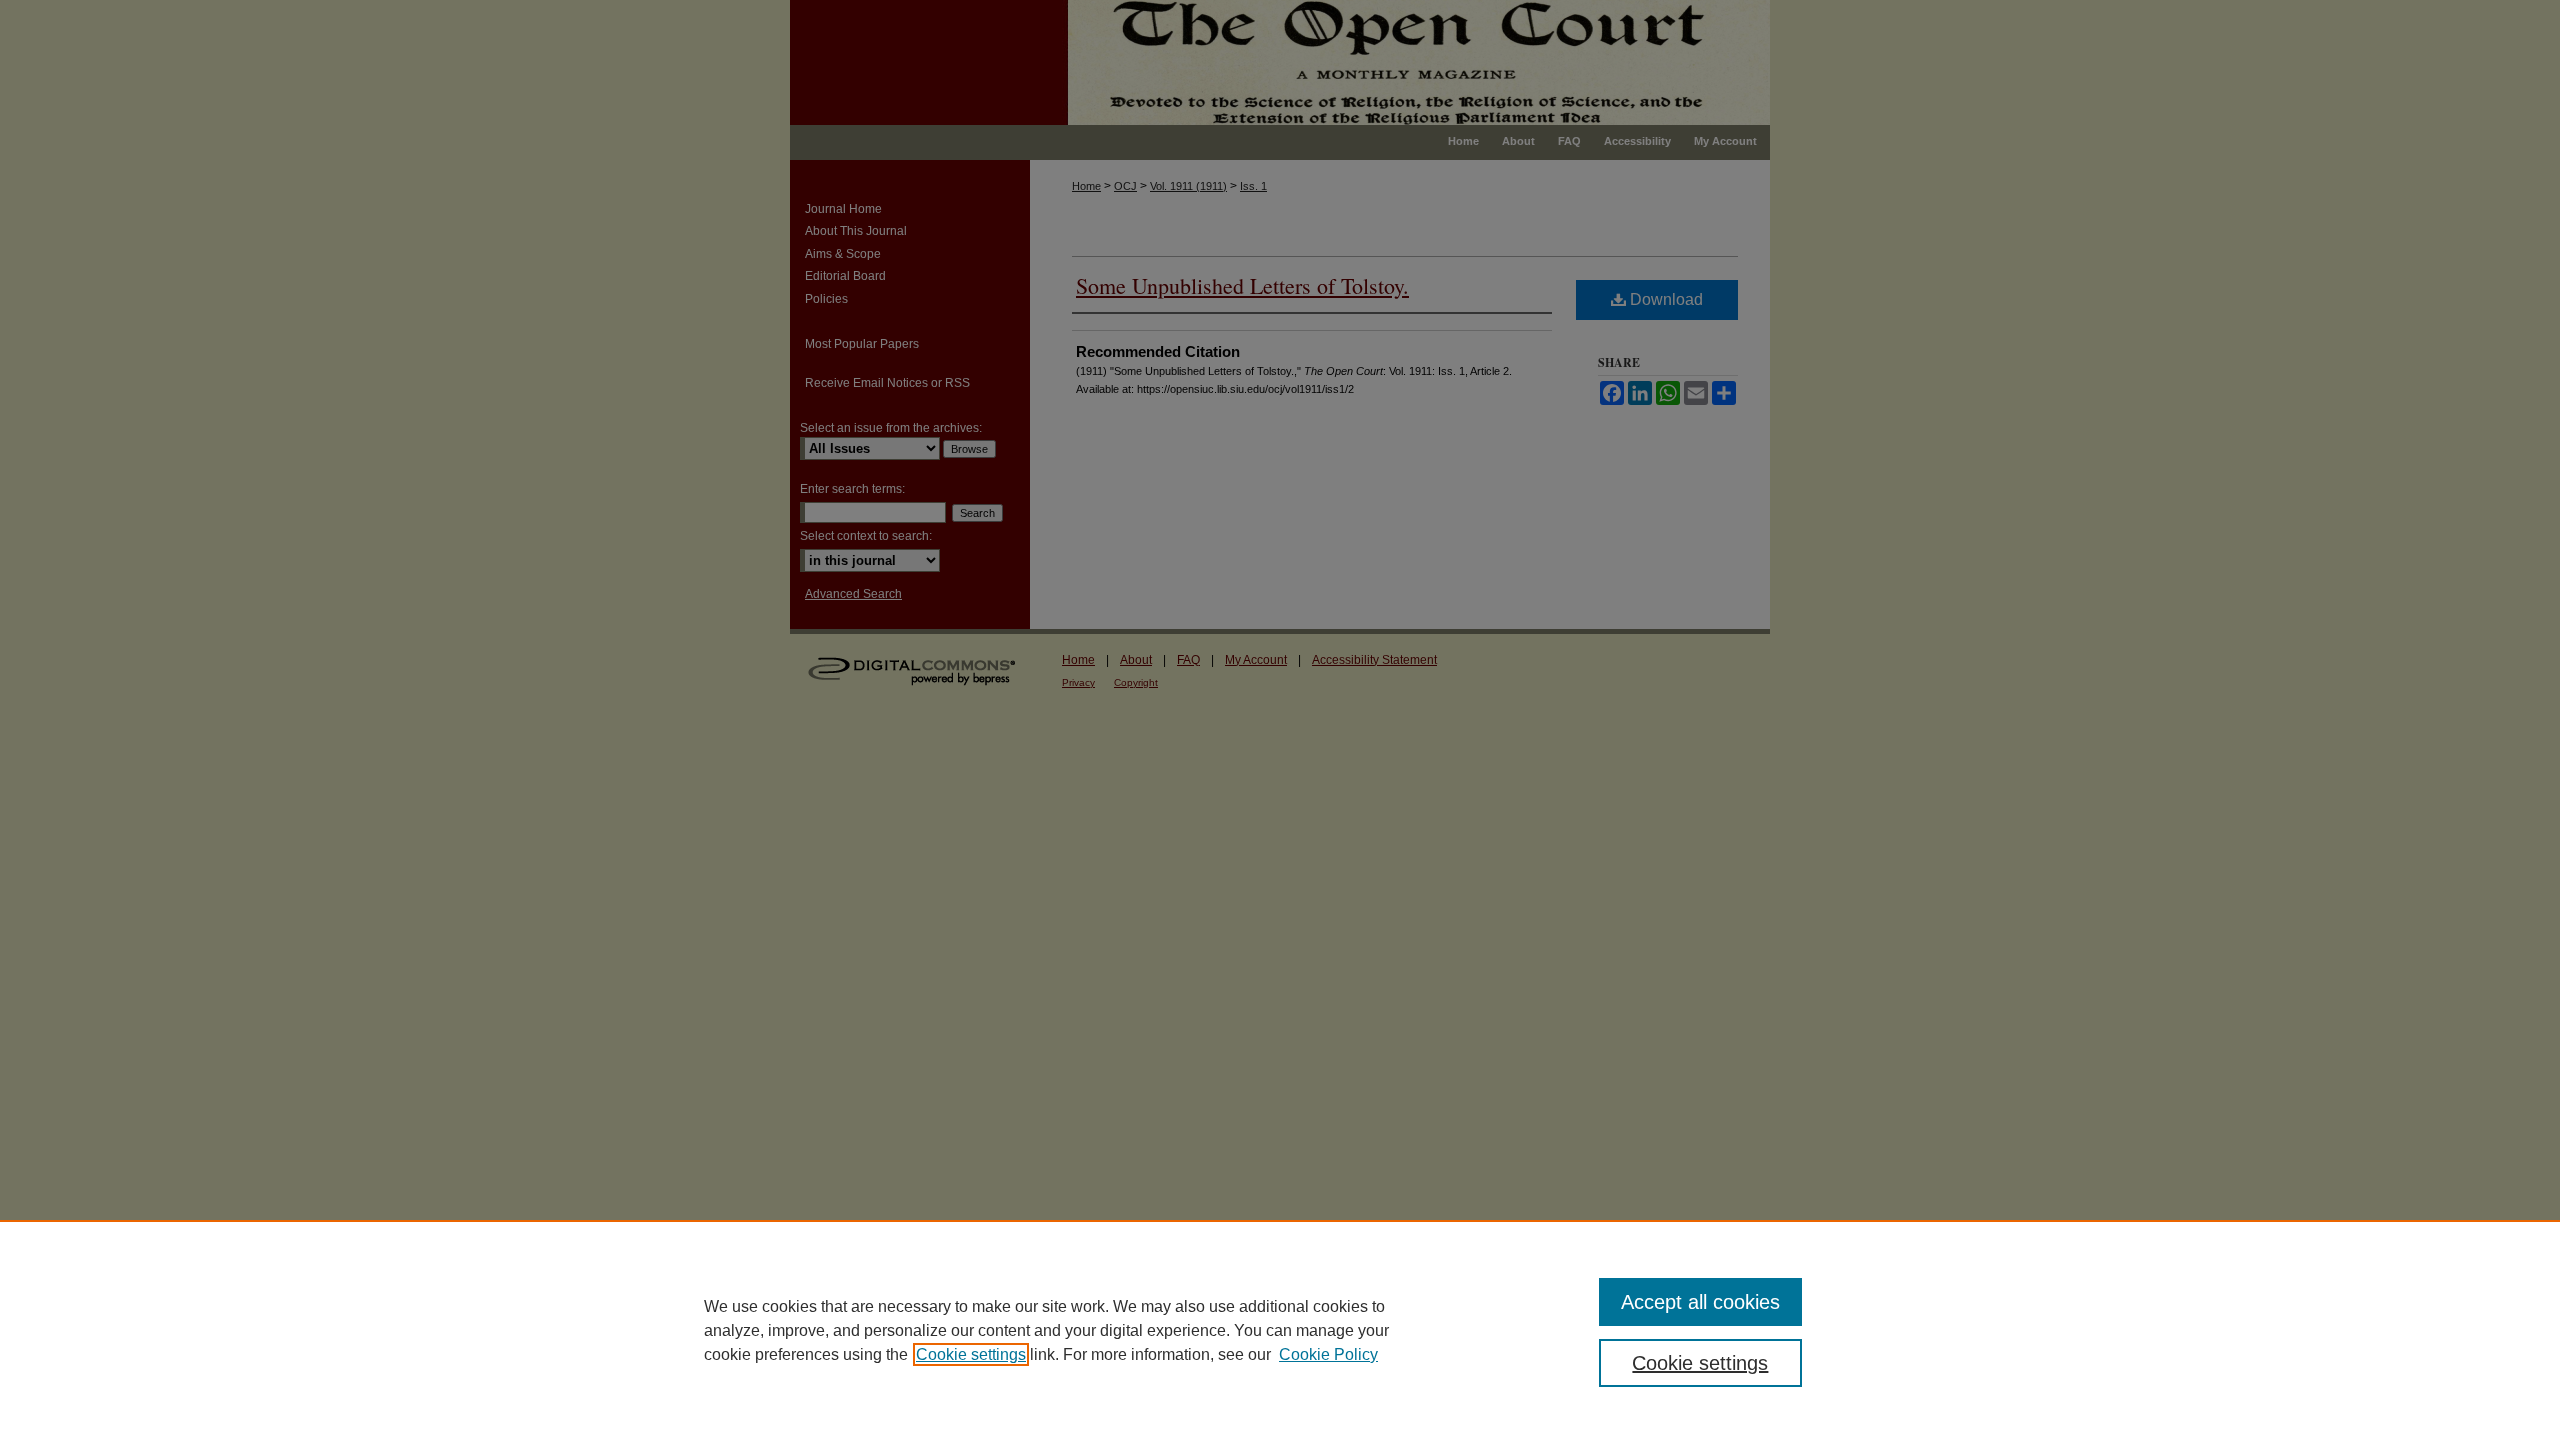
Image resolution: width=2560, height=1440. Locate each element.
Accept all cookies (1700, 1302)
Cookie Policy (1328, 1354)
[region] (1280, 1330)
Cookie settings (971, 1354)
